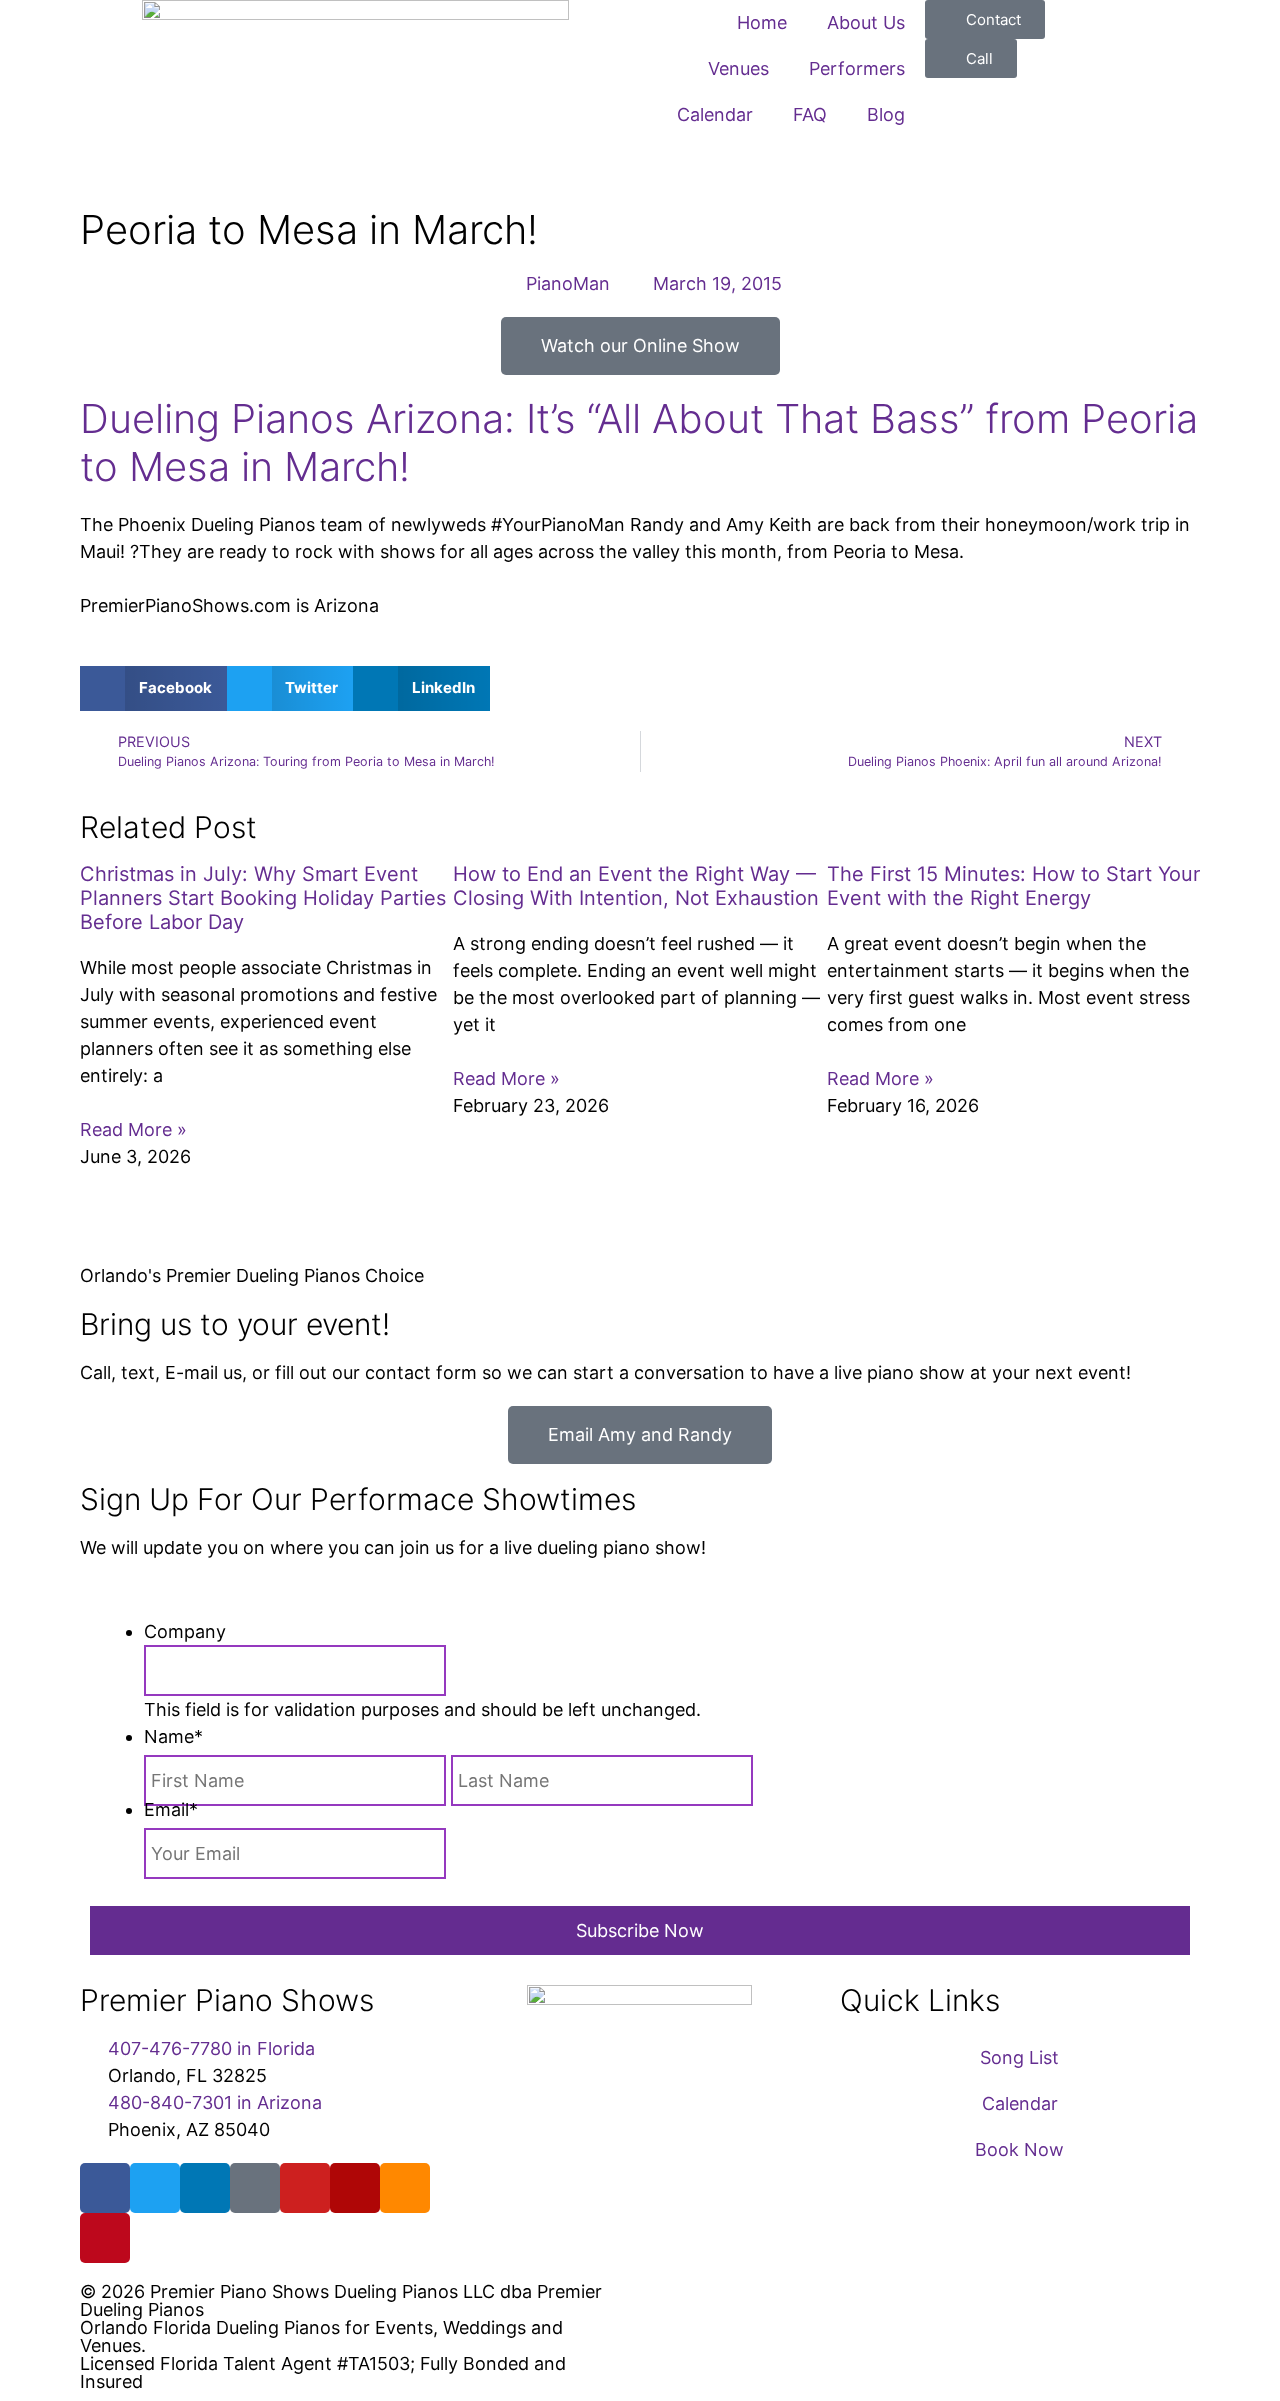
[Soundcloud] (405, 2188)
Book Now (1019, 2149)
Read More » (133, 1129)
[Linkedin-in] (205, 2188)
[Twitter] (155, 2188)
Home (762, 22)
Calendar (715, 114)
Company (185, 1631)
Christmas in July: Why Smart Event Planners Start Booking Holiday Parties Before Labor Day (263, 898)
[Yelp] (355, 2188)
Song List (1019, 2057)
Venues (738, 68)
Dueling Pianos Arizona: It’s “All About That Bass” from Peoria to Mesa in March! (639, 442)
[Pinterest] (105, 2238)
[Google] (255, 2188)
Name (173, 1736)
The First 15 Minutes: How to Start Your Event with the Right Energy (1013, 886)
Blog (886, 114)
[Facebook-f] (105, 2188)
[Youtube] (305, 2188)
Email (171, 1809)
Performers (857, 68)
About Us (866, 22)
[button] (153, 688)
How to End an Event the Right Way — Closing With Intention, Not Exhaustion (636, 886)
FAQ (810, 114)
